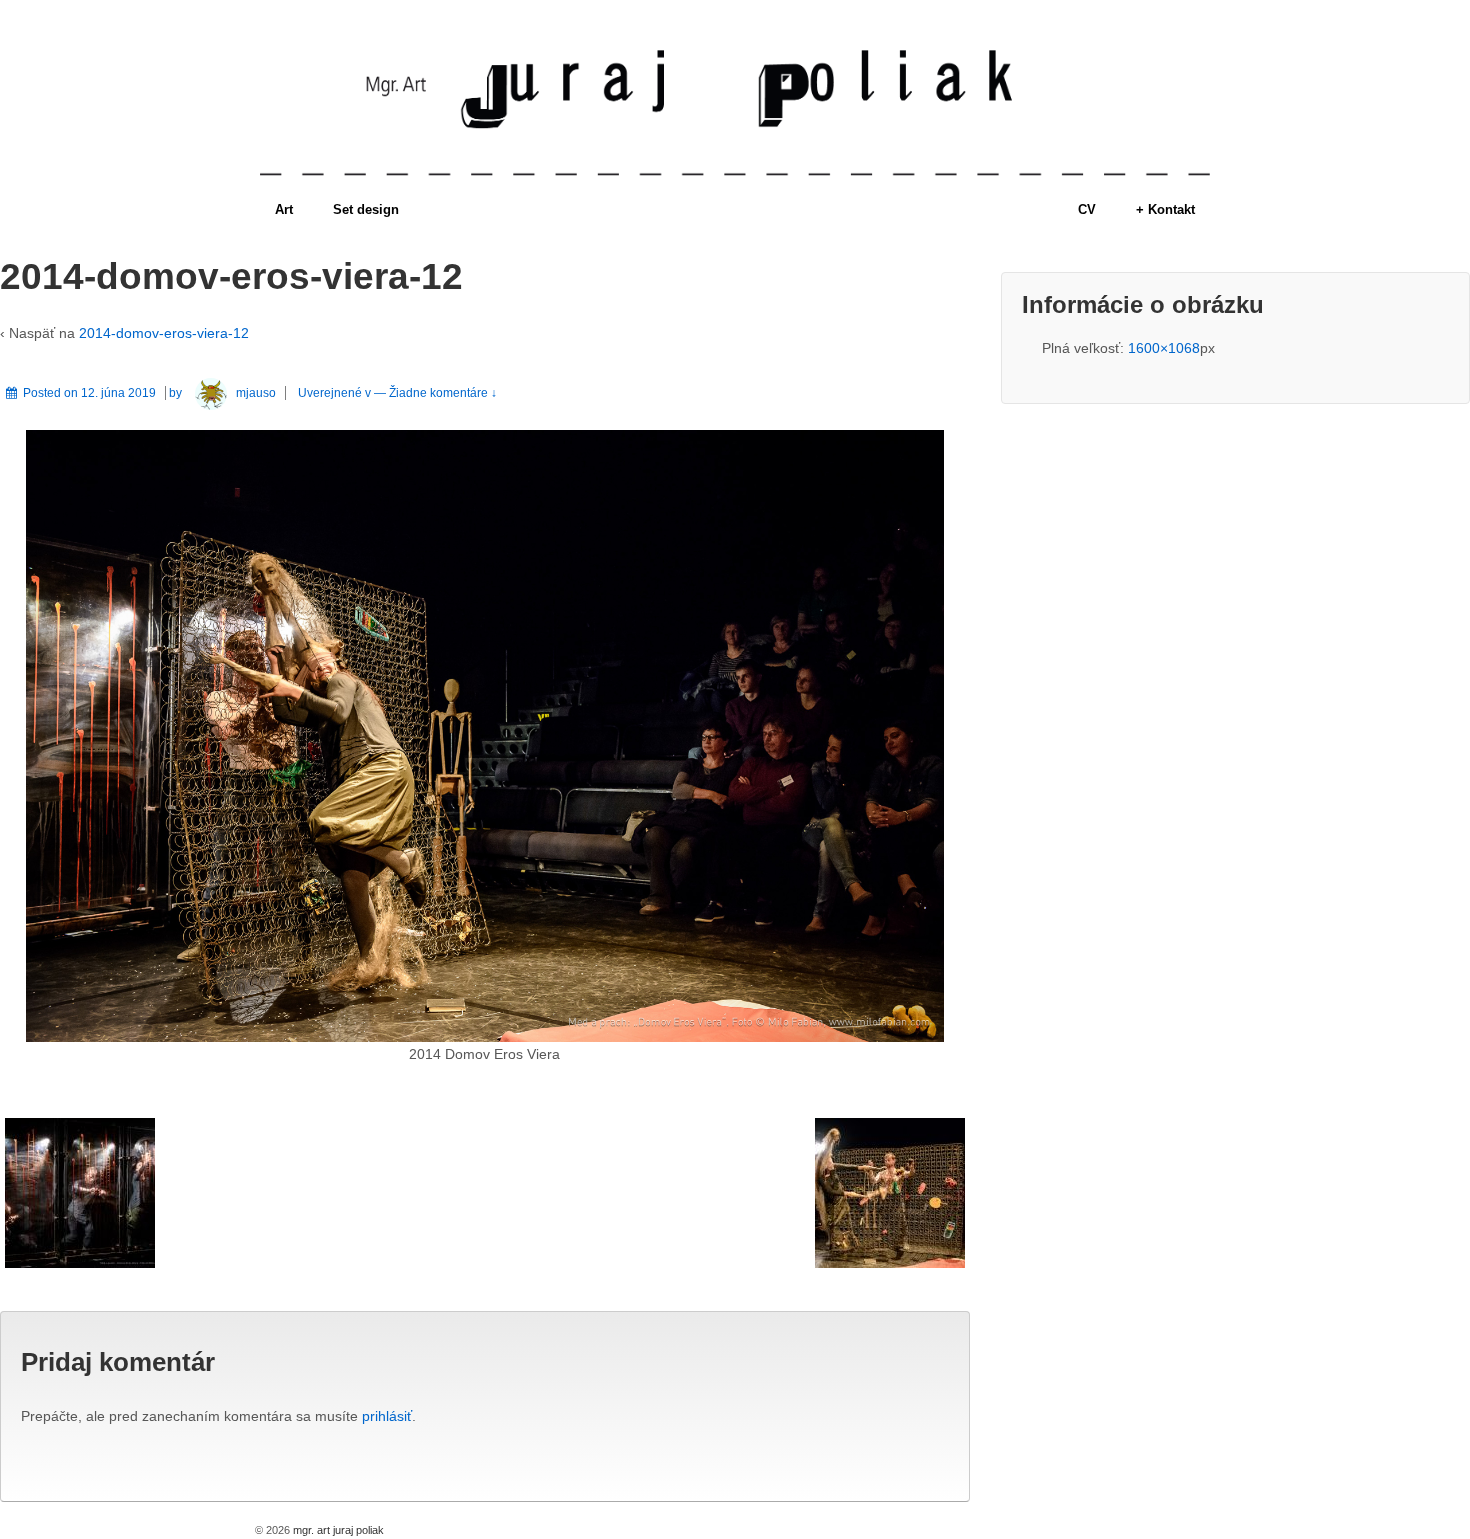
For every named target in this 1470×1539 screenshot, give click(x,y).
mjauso (256, 393)
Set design (366, 209)
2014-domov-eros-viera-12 (164, 333)
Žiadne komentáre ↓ (443, 393)
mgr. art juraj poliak (337, 1530)
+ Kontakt (1165, 209)
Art (284, 209)
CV (1087, 209)
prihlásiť (387, 1416)
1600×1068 (1164, 348)
